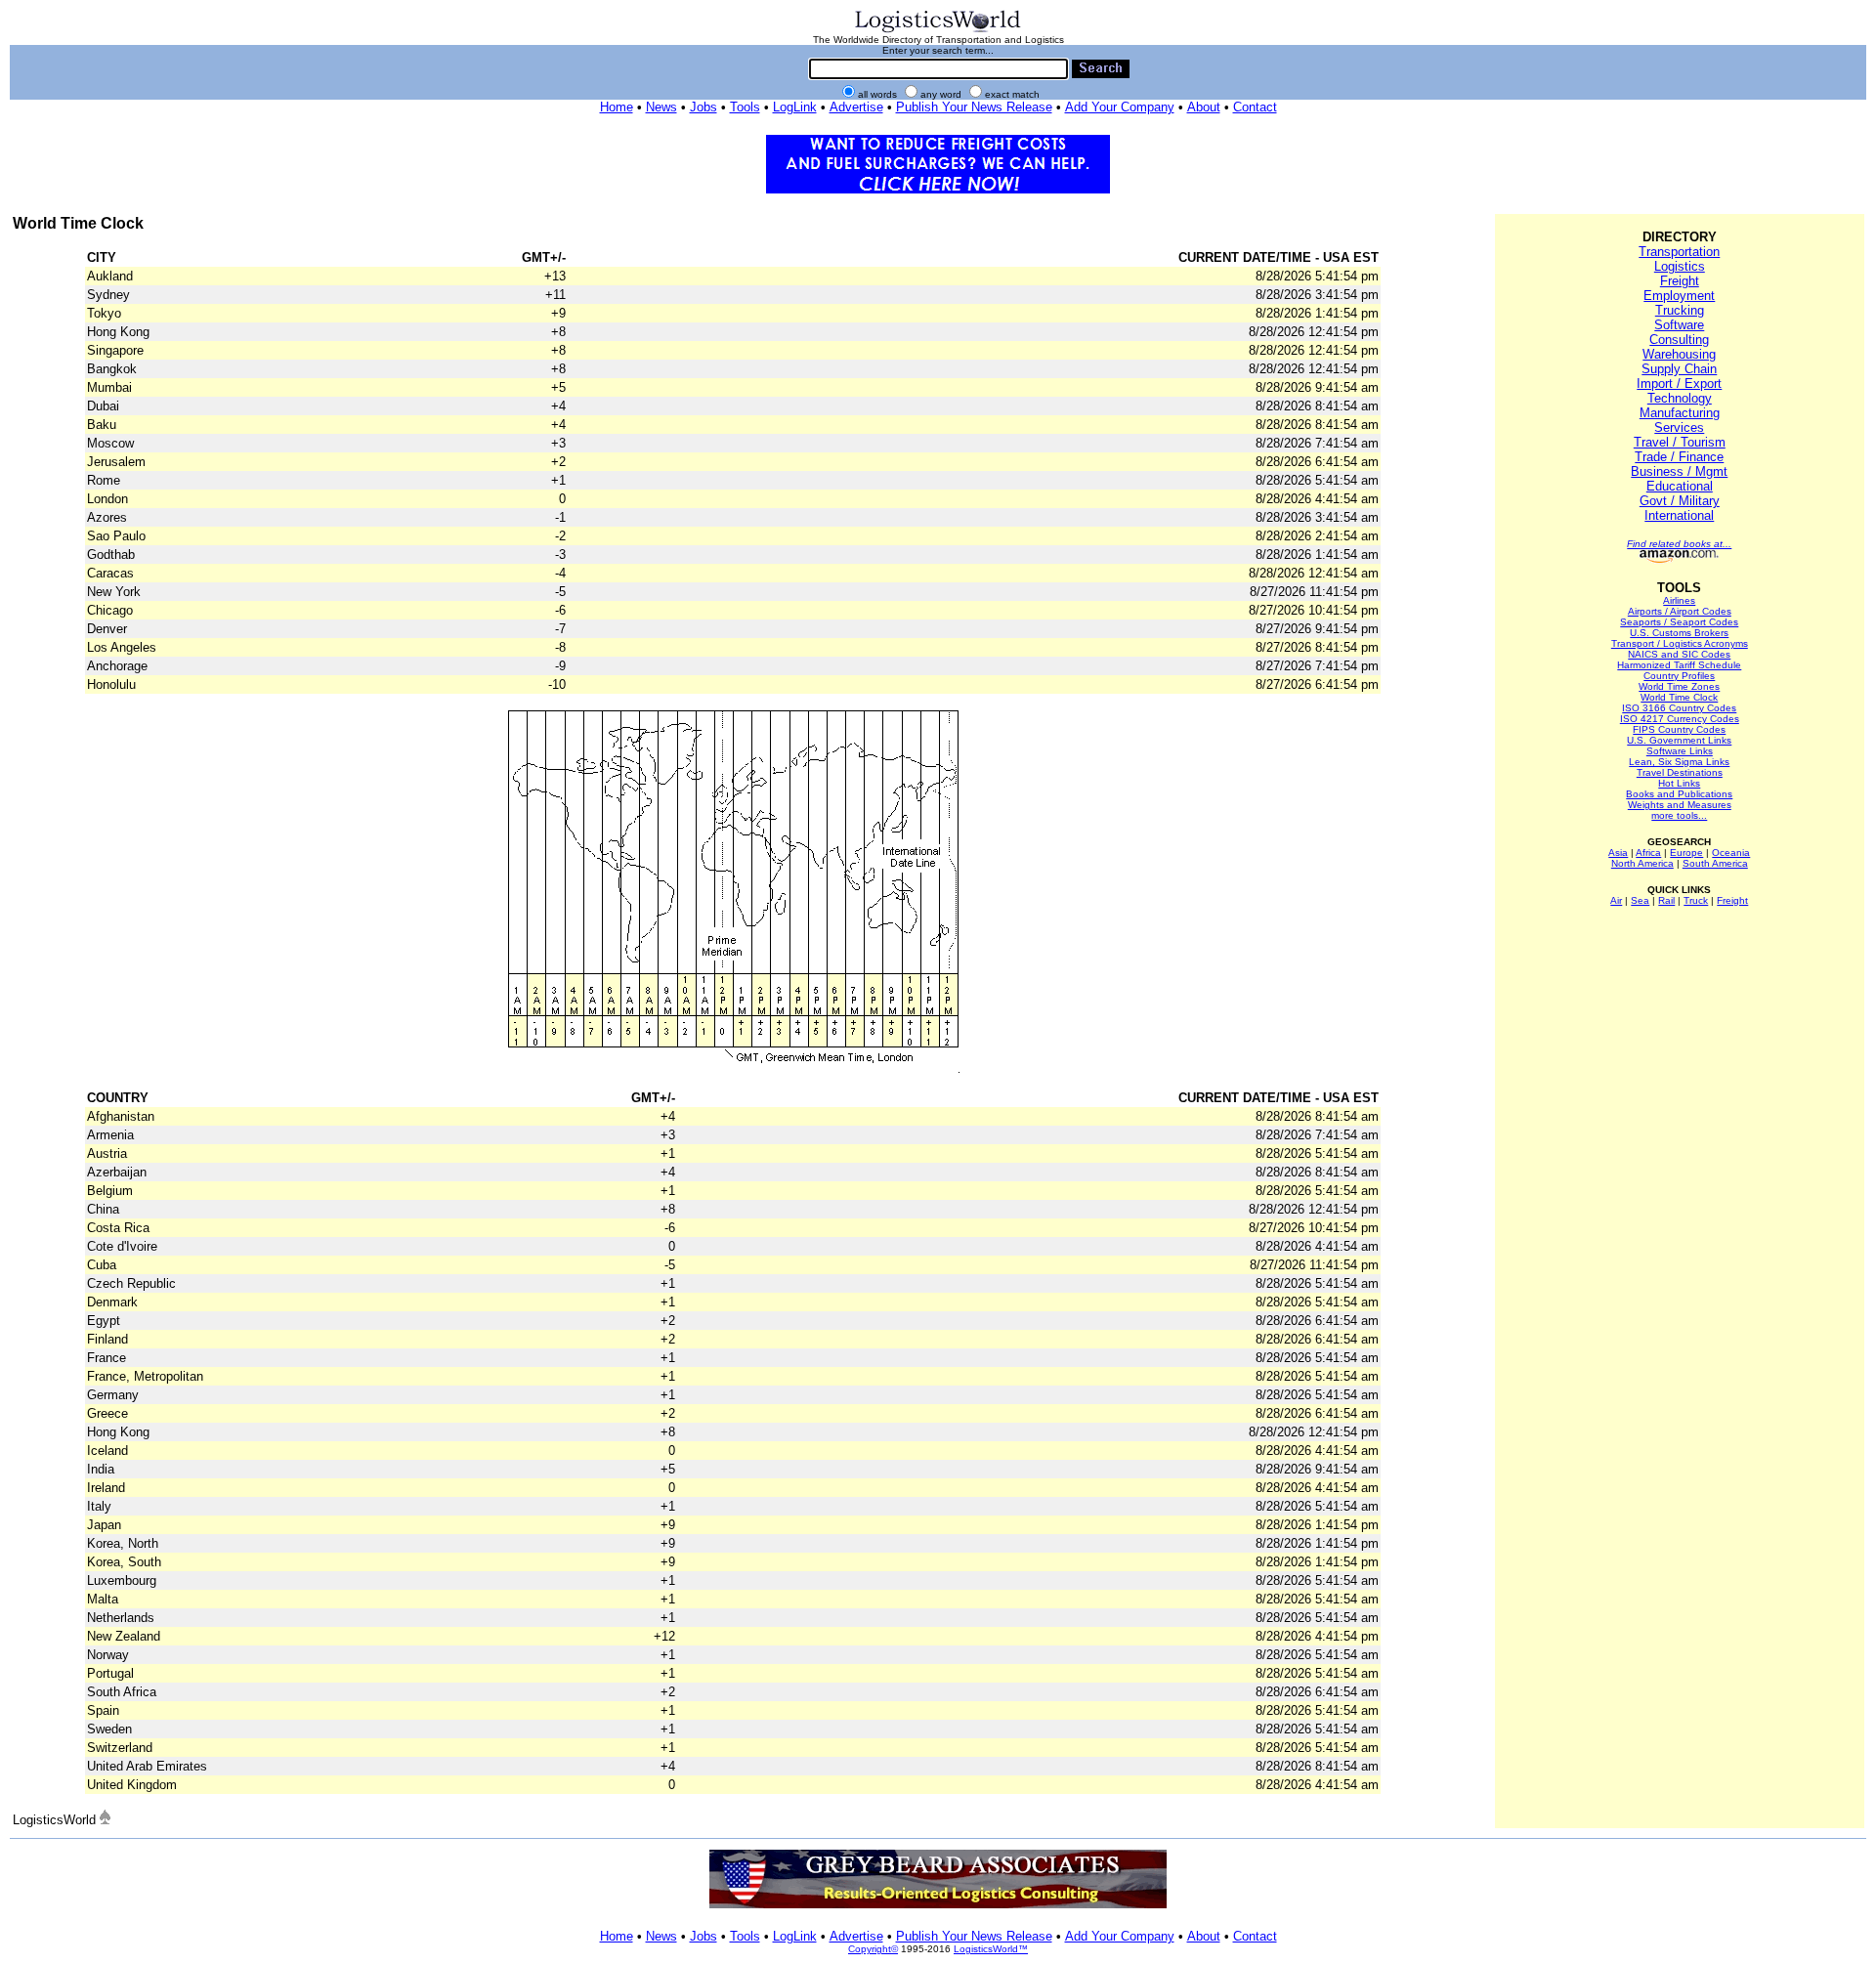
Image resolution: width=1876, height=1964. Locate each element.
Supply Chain (1679, 369)
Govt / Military (1680, 501)
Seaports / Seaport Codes (1679, 622)
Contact (1255, 107)
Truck (1696, 900)
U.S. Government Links (1679, 740)
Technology (1680, 398)
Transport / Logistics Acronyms (1680, 643)
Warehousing (1679, 354)
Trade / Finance (1679, 457)
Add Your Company (1120, 107)
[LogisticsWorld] (938, 31)
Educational (1680, 486)
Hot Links (1679, 783)
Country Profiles (1679, 676)
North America (1642, 863)
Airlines (1679, 600)
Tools (745, 107)
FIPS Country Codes (1679, 729)
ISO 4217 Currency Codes (1680, 719)
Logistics (1680, 266)
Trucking (1680, 310)
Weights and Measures (1680, 805)
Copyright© (873, 1949)
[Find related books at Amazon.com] (1679, 559)
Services (1679, 427)
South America (1715, 863)
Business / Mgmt (1679, 471)
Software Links (1680, 751)
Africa (1648, 853)
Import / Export (1679, 384)
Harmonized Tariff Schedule (1679, 665)
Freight (1680, 281)
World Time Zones (1679, 686)
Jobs (703, 107)
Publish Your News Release (974, 107)
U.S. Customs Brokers (1679, 633)
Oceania (1731, 853)
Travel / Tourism (1680, 442)
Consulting (1679, 340)
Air (1616, 900)
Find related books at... (1679, 544)
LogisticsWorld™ (991, 1949)
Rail (1666, 900)
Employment (1679, 296)
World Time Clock (1679, 697)
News (661, 107)
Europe (1686, 853)
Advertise (856, 107)
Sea (1640, 900)
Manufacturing (1680, 413)
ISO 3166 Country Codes (1679, 708)
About (1204, 107)
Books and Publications (1679, 794)
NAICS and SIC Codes (1679, 654)
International (1679, 515)
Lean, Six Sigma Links (1679, 762)
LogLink (795, 107)
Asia (1618, 853)
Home (617, 107)
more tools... (1679, 815)
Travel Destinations (1680, 772)
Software (1679, 325)
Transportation (1679, 252)
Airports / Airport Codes (1680, 611)
